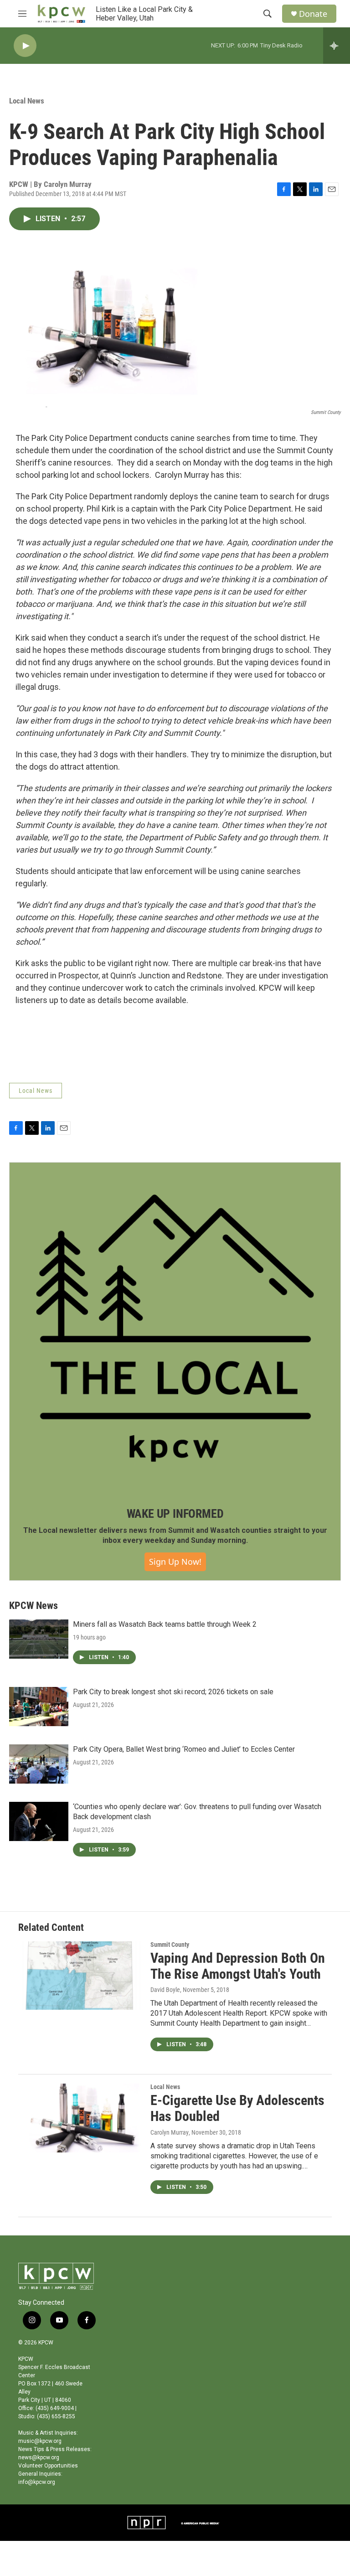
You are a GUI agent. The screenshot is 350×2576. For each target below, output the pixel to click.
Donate (313, 14)
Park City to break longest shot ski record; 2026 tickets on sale (173, 1692)
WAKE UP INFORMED (175, 1514)
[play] (25, 46)
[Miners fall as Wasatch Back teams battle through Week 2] (39, 1639)
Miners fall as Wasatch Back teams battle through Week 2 (165, 1624)
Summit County (170, 1945)
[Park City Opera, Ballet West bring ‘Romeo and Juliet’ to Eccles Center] (39, 1764)
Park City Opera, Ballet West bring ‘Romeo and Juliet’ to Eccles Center (184, 1749)
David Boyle (165, 1990)
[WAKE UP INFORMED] (175, 1328)
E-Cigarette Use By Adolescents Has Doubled (237, 2108)
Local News (27, 101)
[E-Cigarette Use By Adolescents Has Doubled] (80, 2118)
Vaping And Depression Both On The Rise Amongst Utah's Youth (238, 1966)
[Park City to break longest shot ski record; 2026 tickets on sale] (39, 1707)
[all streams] (337, 46)
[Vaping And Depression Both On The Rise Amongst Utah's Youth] (80, 1976)
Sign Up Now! (175, 1562)
